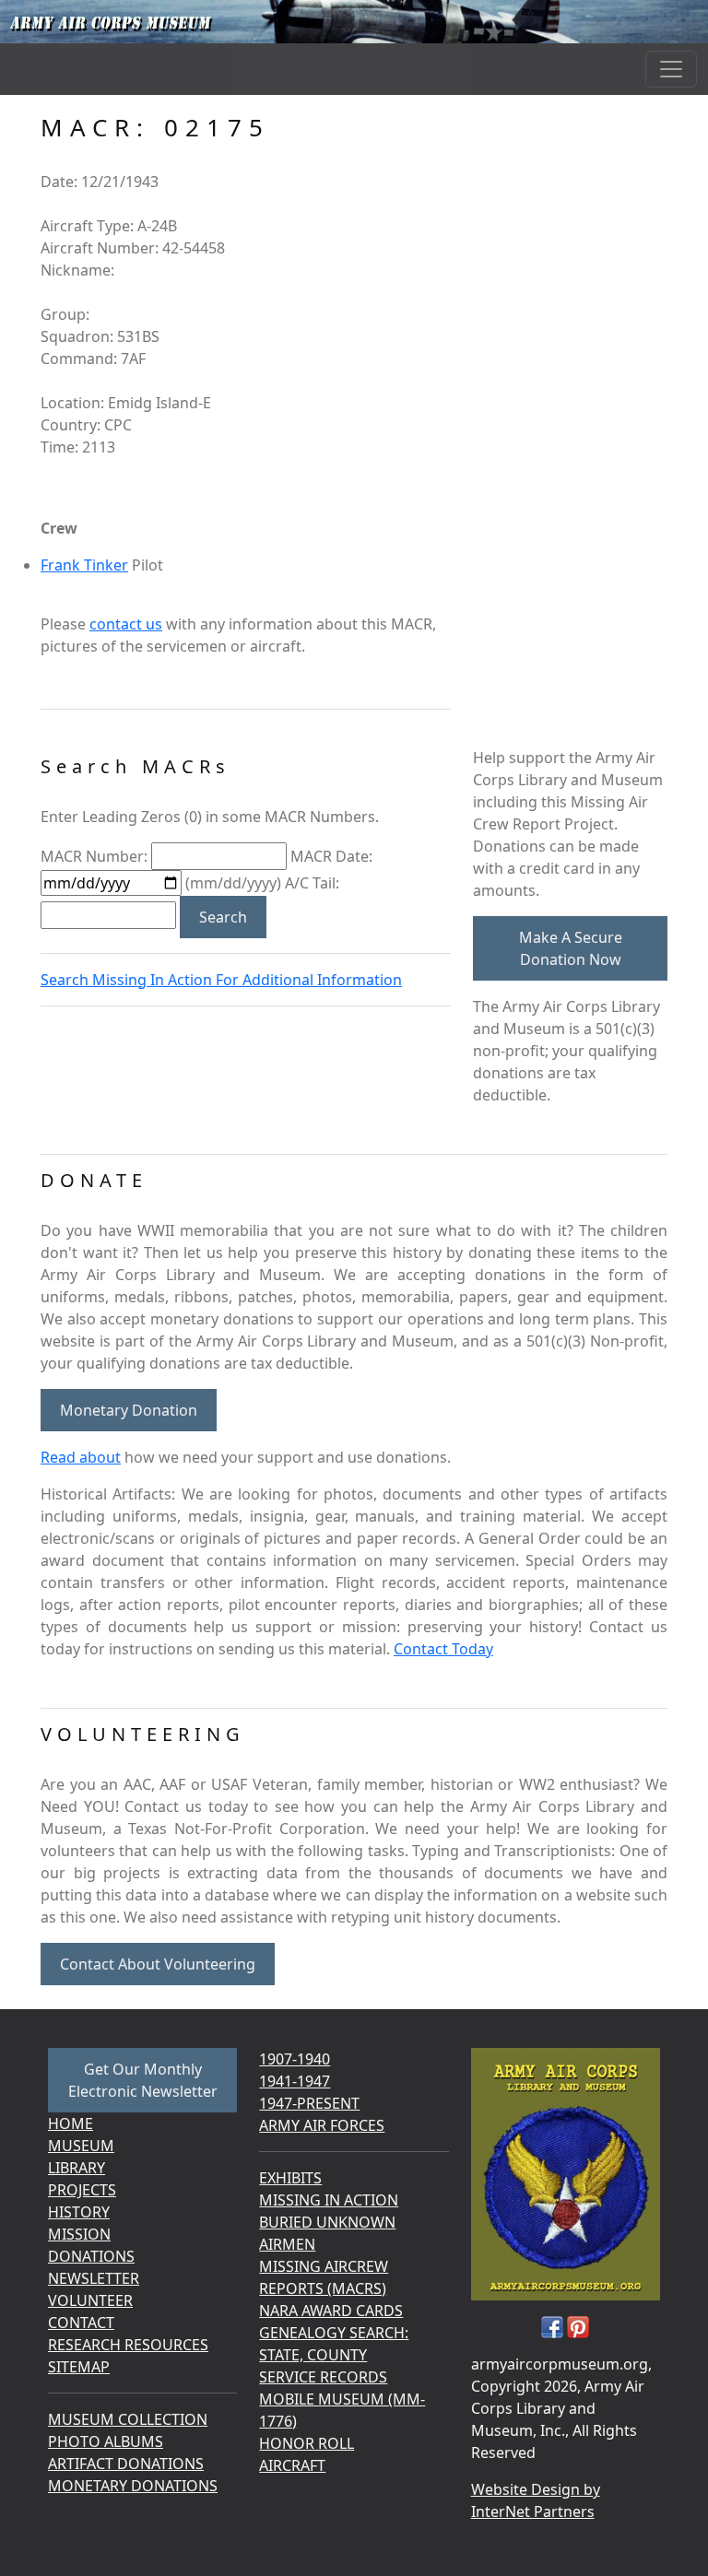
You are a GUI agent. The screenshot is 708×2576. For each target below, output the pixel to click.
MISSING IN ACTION (329, 2200)
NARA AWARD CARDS (331, 2311)
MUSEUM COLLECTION (128, 2419)
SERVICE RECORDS (323, 2377)
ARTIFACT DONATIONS (126, 2464)
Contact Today (443, 1649)
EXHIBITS (290, 2178)
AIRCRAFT (292, 2465)
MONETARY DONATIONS (133, 2486)
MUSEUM (81, 2146)
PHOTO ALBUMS (106, 2441)
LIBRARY (77, 2168)
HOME (71, 2123)
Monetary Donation (129, 1410)
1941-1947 (295, 2081)
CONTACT (81, 2323)
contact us (126, 624)
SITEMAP (79, 2367)
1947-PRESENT (309, 2103)
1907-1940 (295, 2059)
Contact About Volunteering (158, 1964)
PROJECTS (82, 2190)
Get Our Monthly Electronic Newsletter (143, 2080)
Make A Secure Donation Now (571, 948)
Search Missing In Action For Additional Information (221, 980)
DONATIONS (91, 2256)
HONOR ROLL (307, 2443)
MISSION (79, 2234)
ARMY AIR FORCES (322, 2125)
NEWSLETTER (94, 2278)
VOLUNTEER (90, 2300)
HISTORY (79, 2212)
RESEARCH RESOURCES (128, 2345)
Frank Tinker (84, 565)
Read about (81, 1457)
